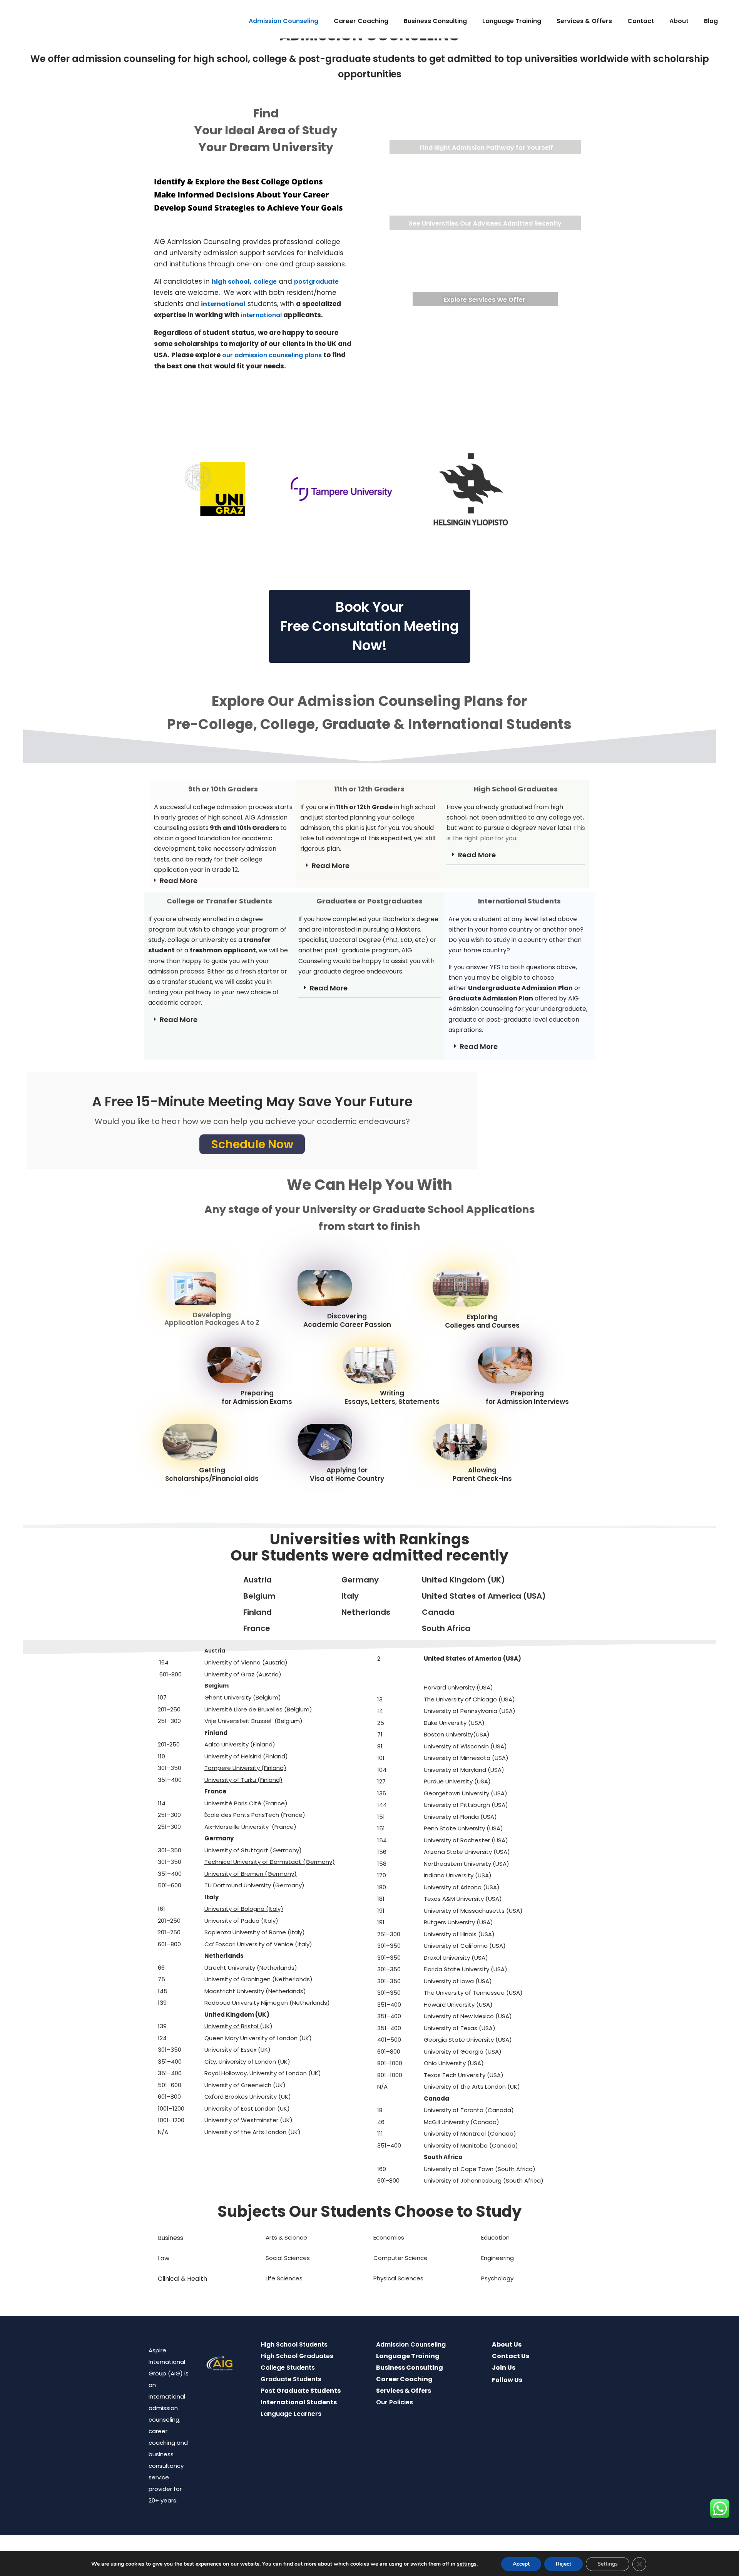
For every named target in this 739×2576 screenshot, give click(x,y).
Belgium (259, 1596)
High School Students (294, 2344)
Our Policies (395, 2402)
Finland (257, 1612)
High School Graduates (297, 2356)
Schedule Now (252, 1144)
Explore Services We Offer (485, 300)
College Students (288, 2368)
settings (467, 2564)
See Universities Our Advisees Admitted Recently (485, 223)
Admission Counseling (283, 21)
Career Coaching (361, 21)
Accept (521, 2564)
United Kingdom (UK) (463, 1580)
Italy (350, 1596)
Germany (360, 1580)
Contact (641, 21)
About (679, 21)
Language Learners (291, 2414)
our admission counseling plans (272, 355)
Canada (438, 1612)
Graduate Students (291, 2379)
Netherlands (366, 1612)
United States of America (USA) (484, 1596)
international (261, 315)
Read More (179, 881)
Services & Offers (584, 21)
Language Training (512, 21)
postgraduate (316, 282)
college (265, 282)
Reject (563, 2564)
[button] (223, 881)
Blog (711, 21)
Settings (608, 2564)
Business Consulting (435, 21)
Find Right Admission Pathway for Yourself (486, 148)
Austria (257, 1580)
